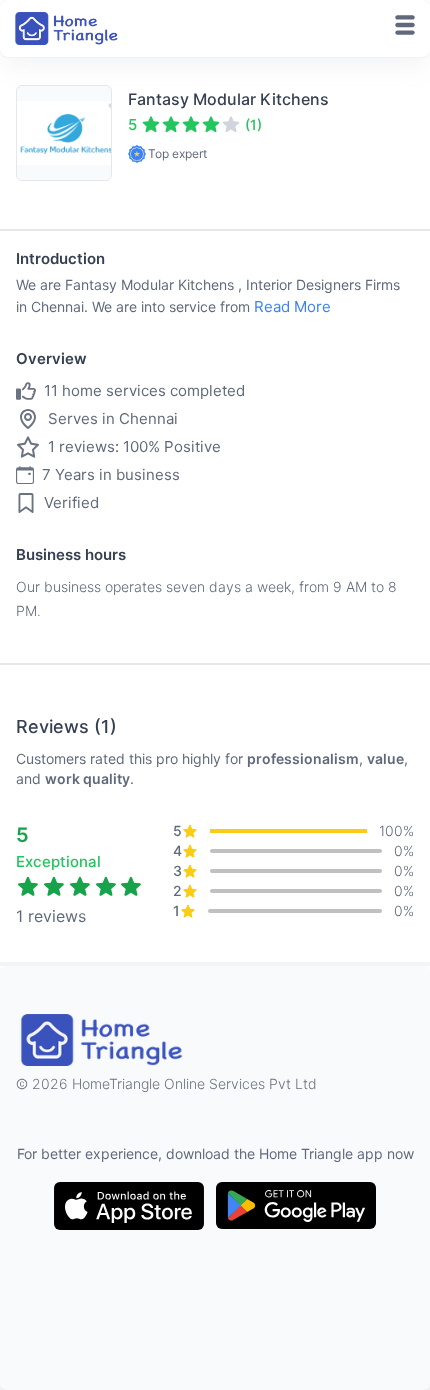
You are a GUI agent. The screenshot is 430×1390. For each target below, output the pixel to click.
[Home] (68, 28)
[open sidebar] (405, 25)
